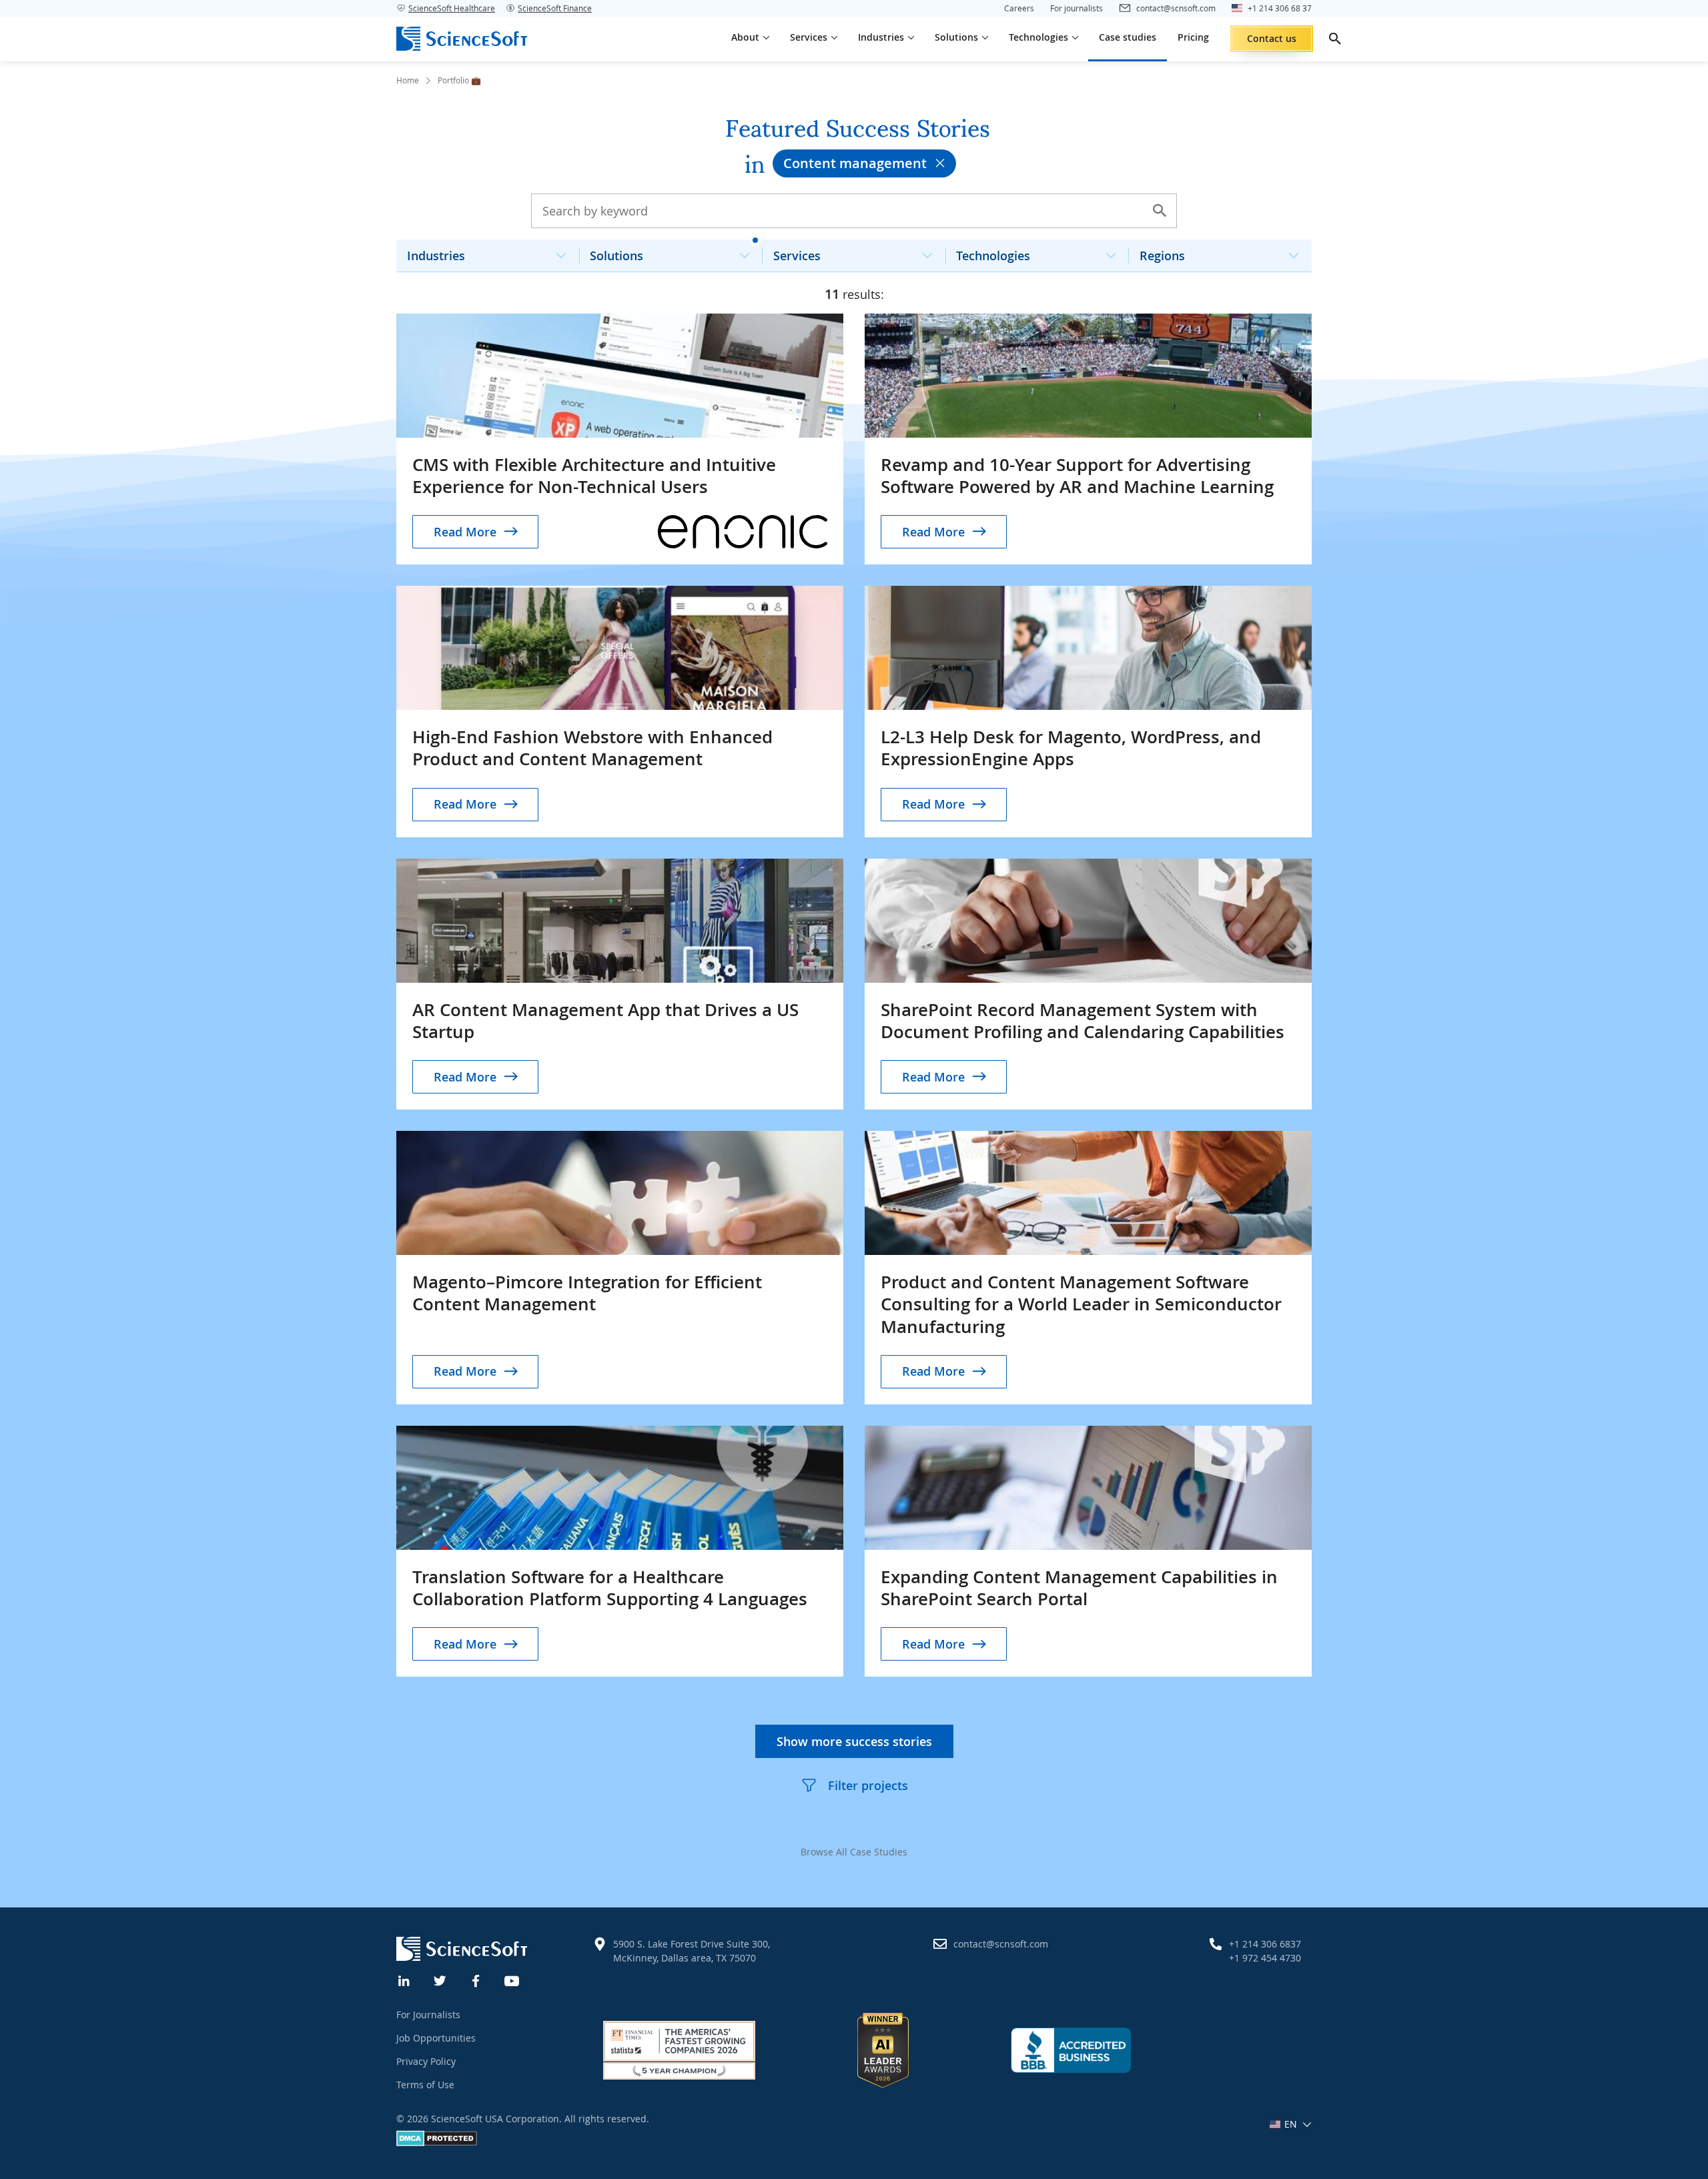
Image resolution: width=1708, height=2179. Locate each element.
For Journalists (428, 2015)
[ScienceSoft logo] (462, 39)
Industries (436, 256)
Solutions (616, 256)
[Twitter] (440, 1980)
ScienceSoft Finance (555, 8)
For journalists (1077, 8)
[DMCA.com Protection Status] (437, 2143)
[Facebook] (476, 1980)
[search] (1335, 39)
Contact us (1272, 38)
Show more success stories (854, 1741)
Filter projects (868, 1785)
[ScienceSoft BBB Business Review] (1071, 2050)
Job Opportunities (436, 2038)
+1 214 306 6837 (1265, 1944)
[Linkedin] (404, 1980)
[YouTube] (512, 1980)
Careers (1019, 8)
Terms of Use (425, 2085)
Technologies (993, 256)
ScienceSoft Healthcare (452, 8)
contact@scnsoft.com (1001, 1944)
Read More (465, 532)
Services (797, 256)
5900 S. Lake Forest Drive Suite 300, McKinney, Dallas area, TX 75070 (692, 1951)
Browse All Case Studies (854, 1852)
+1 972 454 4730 (1265, 1958)
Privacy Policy (426, 2061)
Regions (1162, 256)
